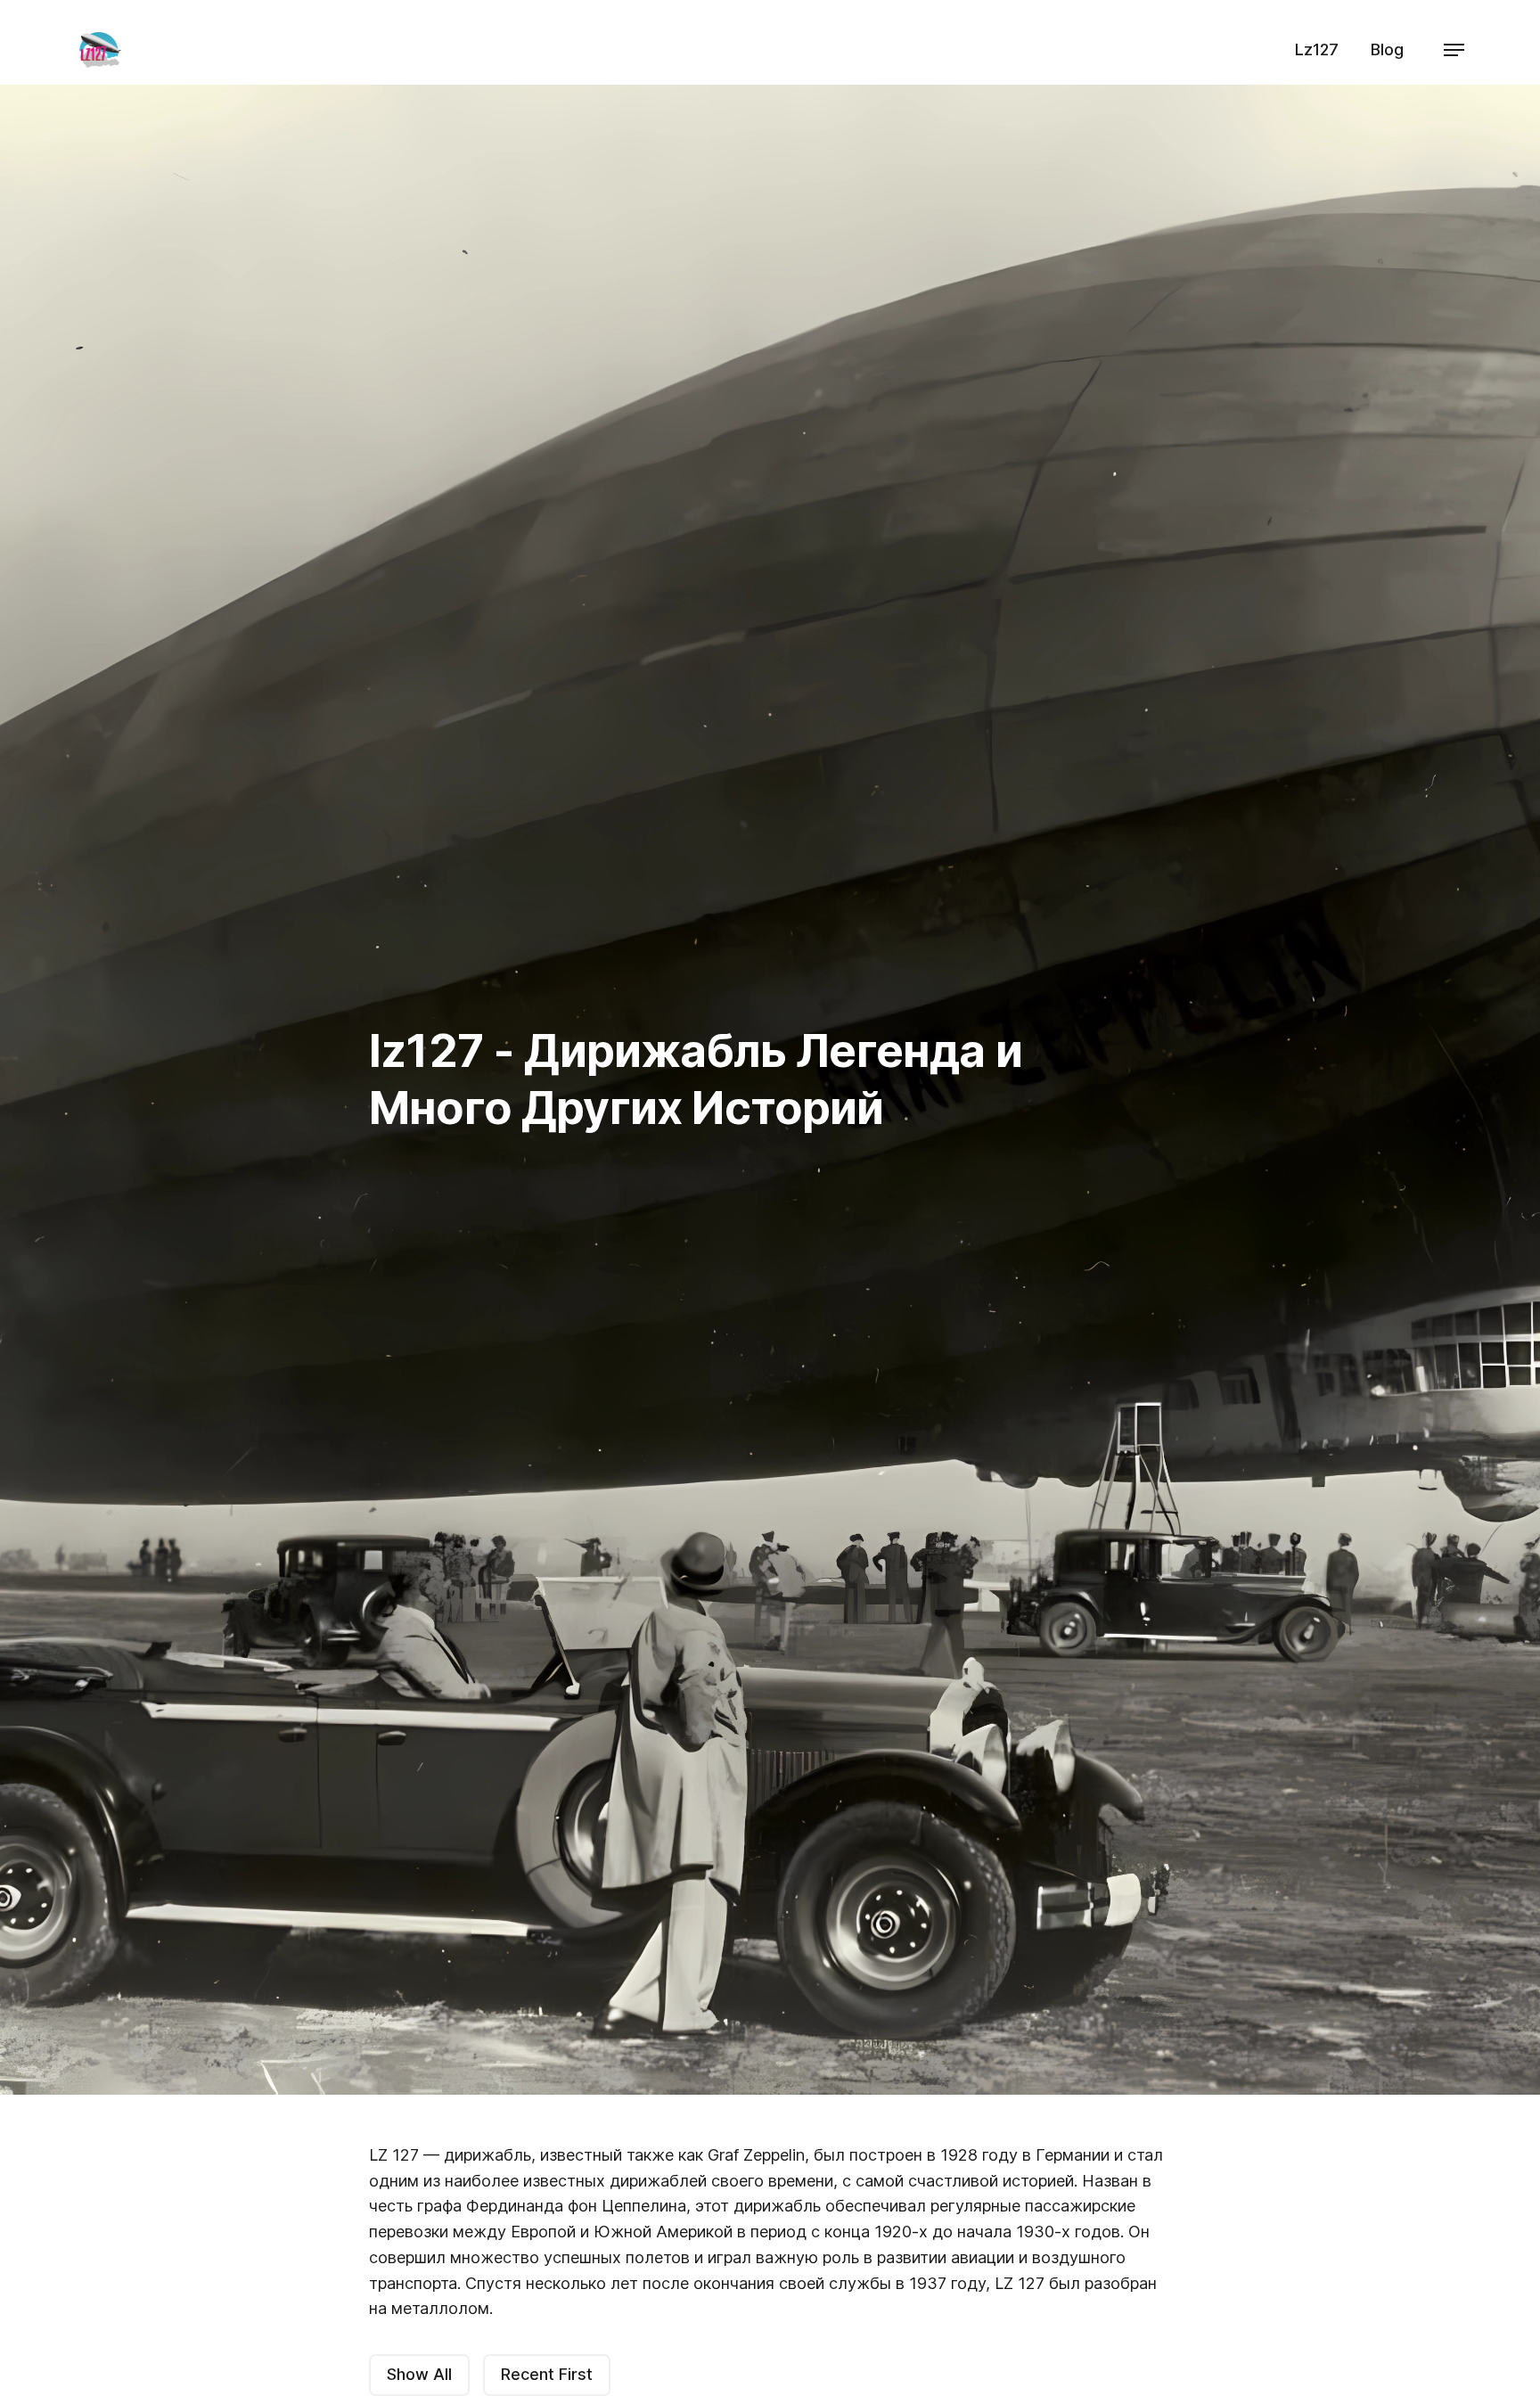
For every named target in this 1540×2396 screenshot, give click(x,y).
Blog (1387, 49)
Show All (419, 2374)
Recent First (547, 2374)
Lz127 (1317, 49)
